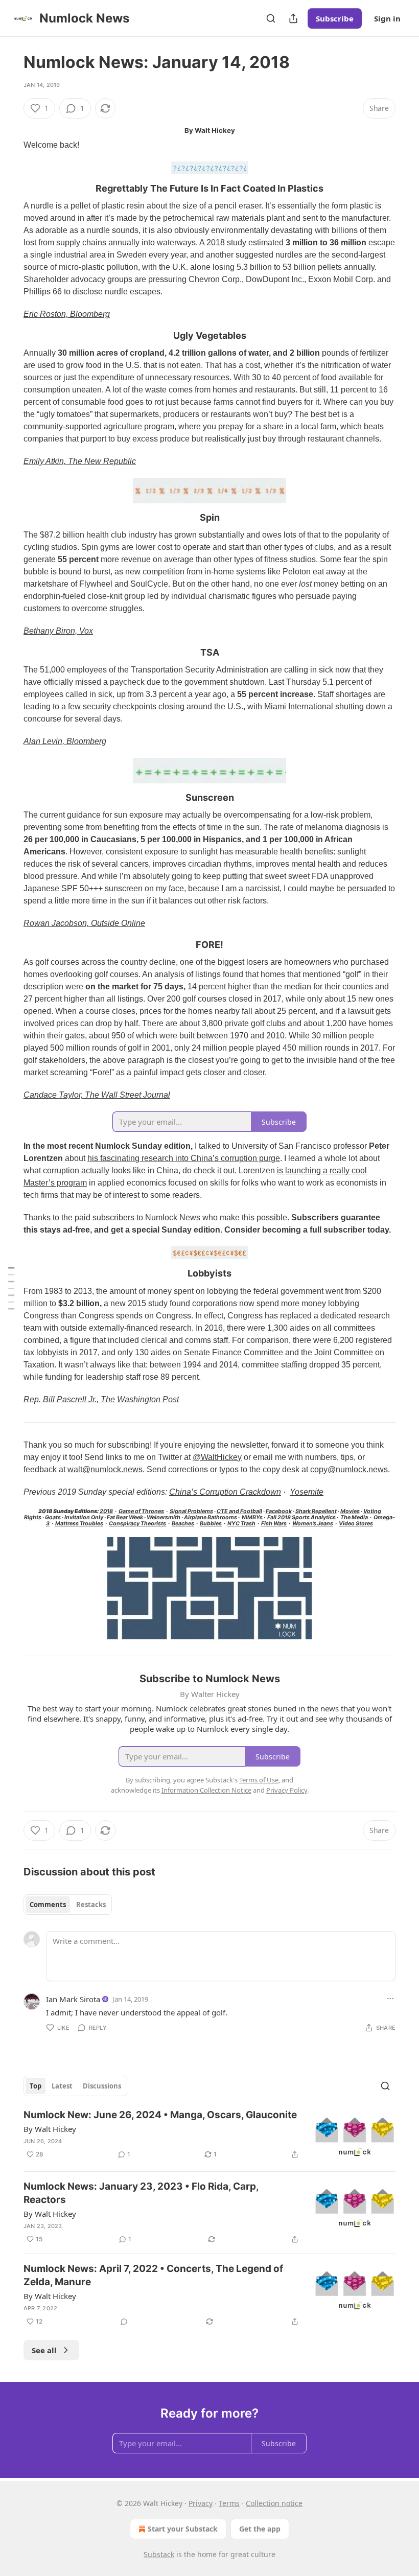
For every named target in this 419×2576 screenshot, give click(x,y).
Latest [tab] (62, 2086)
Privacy (201, 2503)
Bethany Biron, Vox (58, 631)
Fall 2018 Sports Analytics (301, 1517)
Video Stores (356, 1524)
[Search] (271, 18)
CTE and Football (239, 1511)
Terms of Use (259, 1780)
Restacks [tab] (91, 1905)
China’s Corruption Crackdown (225, 1492)
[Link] (9, 189)
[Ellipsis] (390, 1999)
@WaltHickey (217, 1457)
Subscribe (335, 18)
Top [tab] (36, 2086)
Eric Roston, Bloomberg (67, 314)
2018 (106, 1511)
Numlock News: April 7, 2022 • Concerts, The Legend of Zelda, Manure (153, 2275)
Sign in (387, 18)
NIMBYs (252, 1517)
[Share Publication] (293, 18)
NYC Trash (241, 1524)
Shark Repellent (316, 1511)
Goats (53, 1517)
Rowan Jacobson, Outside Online (84, 923)
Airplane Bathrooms (211, 1517)
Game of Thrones (141, 1511)
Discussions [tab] (102, 2086)
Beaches (183, 1524)
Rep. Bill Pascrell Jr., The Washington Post (101, 1399)
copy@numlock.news (349, 1469)
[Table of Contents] (11, 1288)
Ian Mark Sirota (73, 1999)
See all (44, 2350)
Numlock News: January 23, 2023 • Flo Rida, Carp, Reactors (141, 2193)
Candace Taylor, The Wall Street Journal (97, 1095)
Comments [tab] (48, 1905)
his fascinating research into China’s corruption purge (184, 1158)
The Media (354, 1517)
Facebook (279, 1511)
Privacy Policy (287, 1790)
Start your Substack (183, 2529)
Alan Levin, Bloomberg (65, 741)
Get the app (260, 2529)
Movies (350, 1511)
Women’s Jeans (313, 1524)
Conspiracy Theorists (137, 1524)
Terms (229, 2503)
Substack (159, 2554)
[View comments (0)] (124, 2322)
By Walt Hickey (50, 2129)
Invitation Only (84, 1517)
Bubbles (211, 1524)
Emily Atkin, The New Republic (80, 461)
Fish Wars (274, 1524)
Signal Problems (191, 1511)
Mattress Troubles (79, 1524)
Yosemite (307, 1492)
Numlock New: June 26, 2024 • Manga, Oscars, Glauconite (160, 2115)
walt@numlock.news (105, 1469)
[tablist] (68, 1905)
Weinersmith (164, 1517)
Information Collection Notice (206, 1790)
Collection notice (274, 2503)
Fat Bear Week (125, 1517)
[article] (209, 2136)
